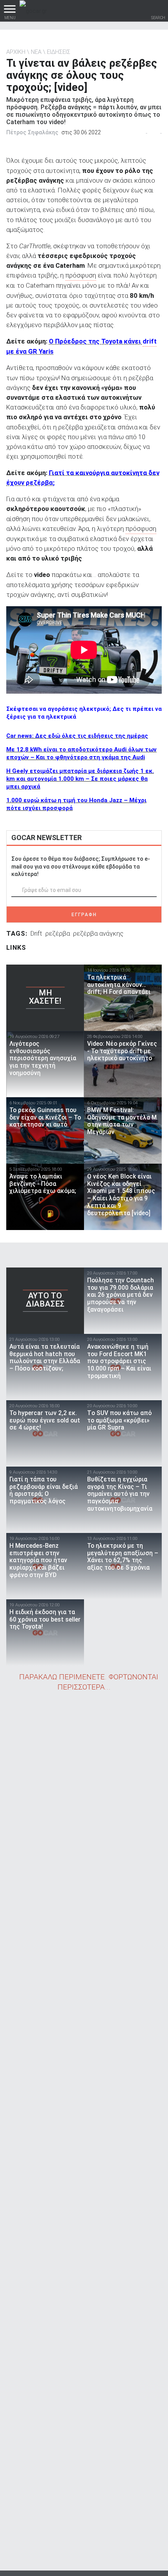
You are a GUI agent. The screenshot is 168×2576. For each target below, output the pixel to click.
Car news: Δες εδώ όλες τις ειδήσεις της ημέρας (77, 736)
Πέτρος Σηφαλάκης (32, 132)
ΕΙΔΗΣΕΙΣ (59, 52)
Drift (36, 933)
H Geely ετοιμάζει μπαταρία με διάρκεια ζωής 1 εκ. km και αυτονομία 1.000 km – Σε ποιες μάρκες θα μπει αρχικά (80, 779)
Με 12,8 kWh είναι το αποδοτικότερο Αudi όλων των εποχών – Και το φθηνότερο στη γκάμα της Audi (81, 753)
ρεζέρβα (58, 933)
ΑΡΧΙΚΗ (16, 52)
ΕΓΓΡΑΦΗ (84, 915)
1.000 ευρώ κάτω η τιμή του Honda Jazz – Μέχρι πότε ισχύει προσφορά (76, 804)
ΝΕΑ (36, 52)
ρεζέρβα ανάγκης (98, 933)
